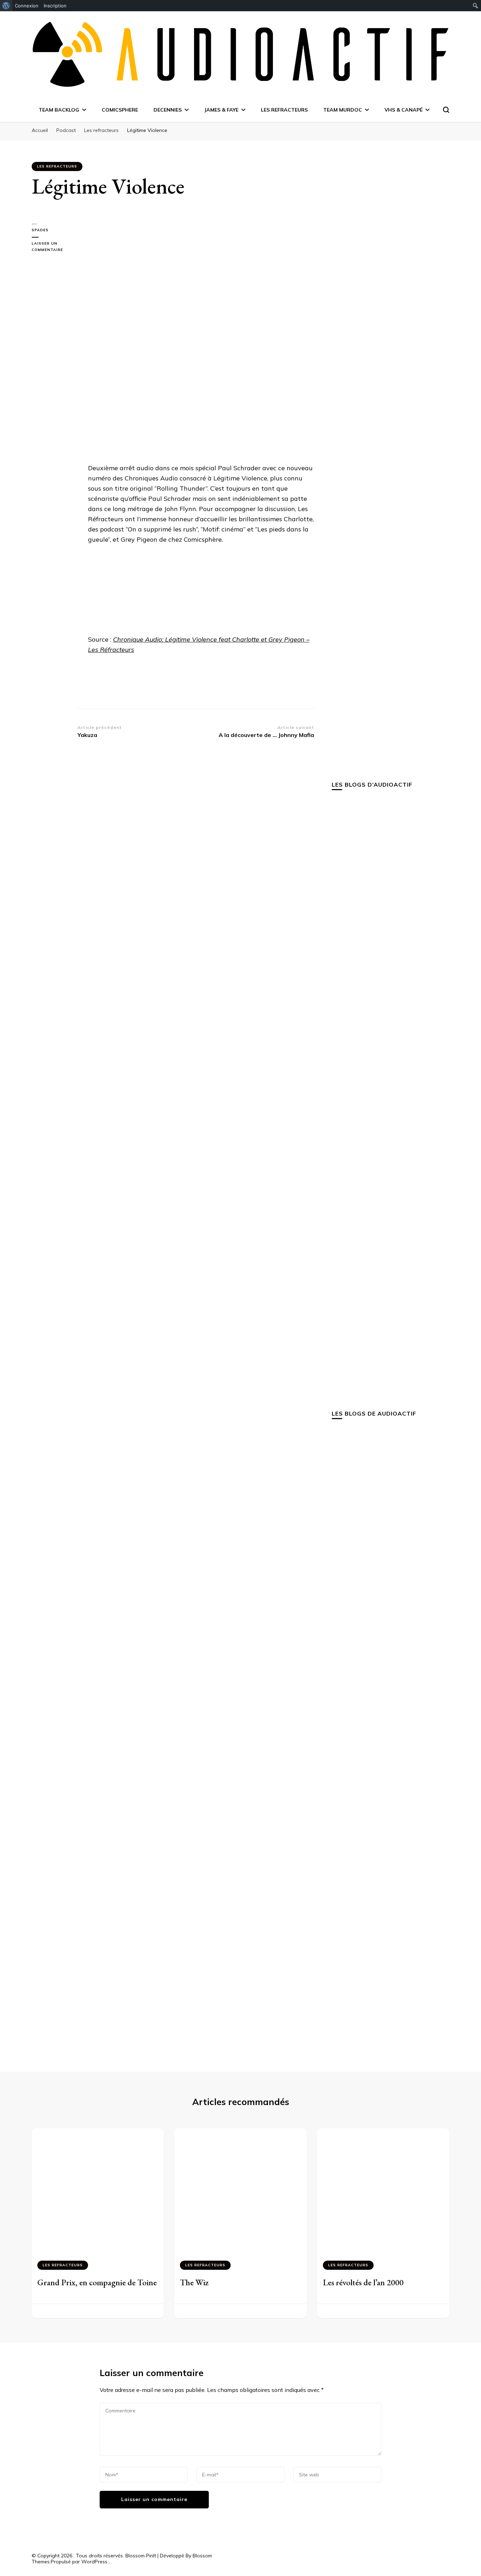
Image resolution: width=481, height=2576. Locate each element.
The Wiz (194, 2282)
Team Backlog (59, 110)
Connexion (27, 6)
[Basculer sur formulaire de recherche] (446, 110)
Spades (40, 230)
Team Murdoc (343, 110)
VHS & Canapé (404, 110)
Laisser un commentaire (55, 247)
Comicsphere (120, 110)
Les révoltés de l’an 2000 (363, 2282)
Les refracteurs (284, 110)
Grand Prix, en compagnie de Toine (97, 2282)
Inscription (55, 6)
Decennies (168, 110)
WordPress (94, 2562)
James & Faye (221, 110)
